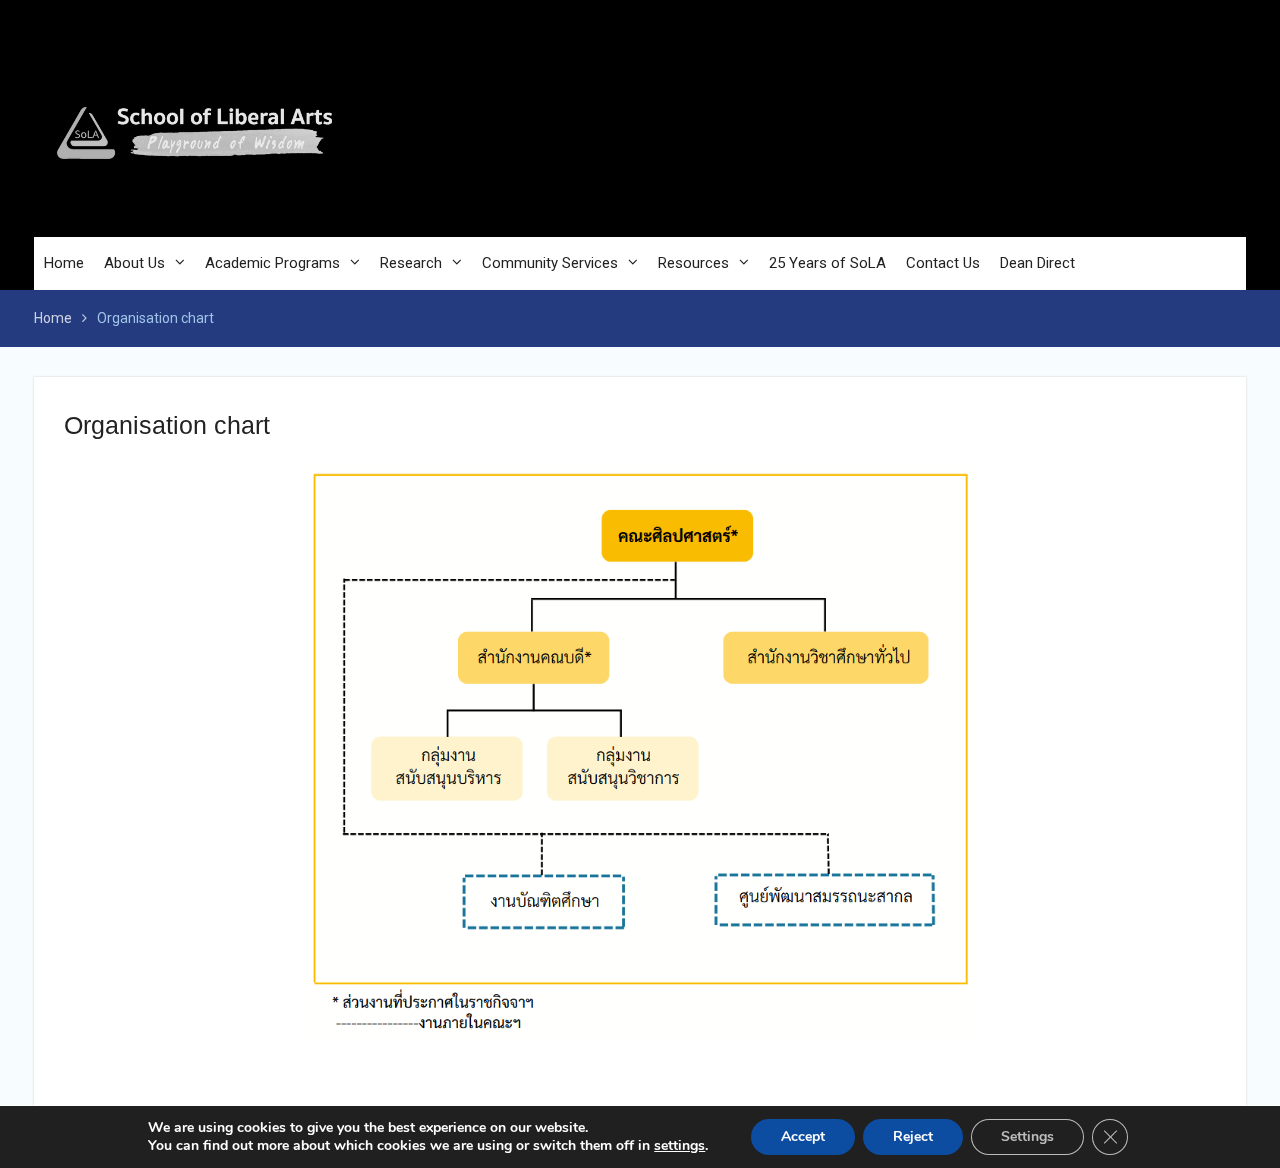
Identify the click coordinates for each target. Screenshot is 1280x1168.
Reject (913, 1136)
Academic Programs (272, 263)
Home (64, 263)
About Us (134, 263)
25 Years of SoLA (827, 263)
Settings (1027, 1136)
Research (411, 263)
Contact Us (943, 263)
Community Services (550, 263)
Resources (693, 263)
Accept (803, 1136)
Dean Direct (1037, 263)
